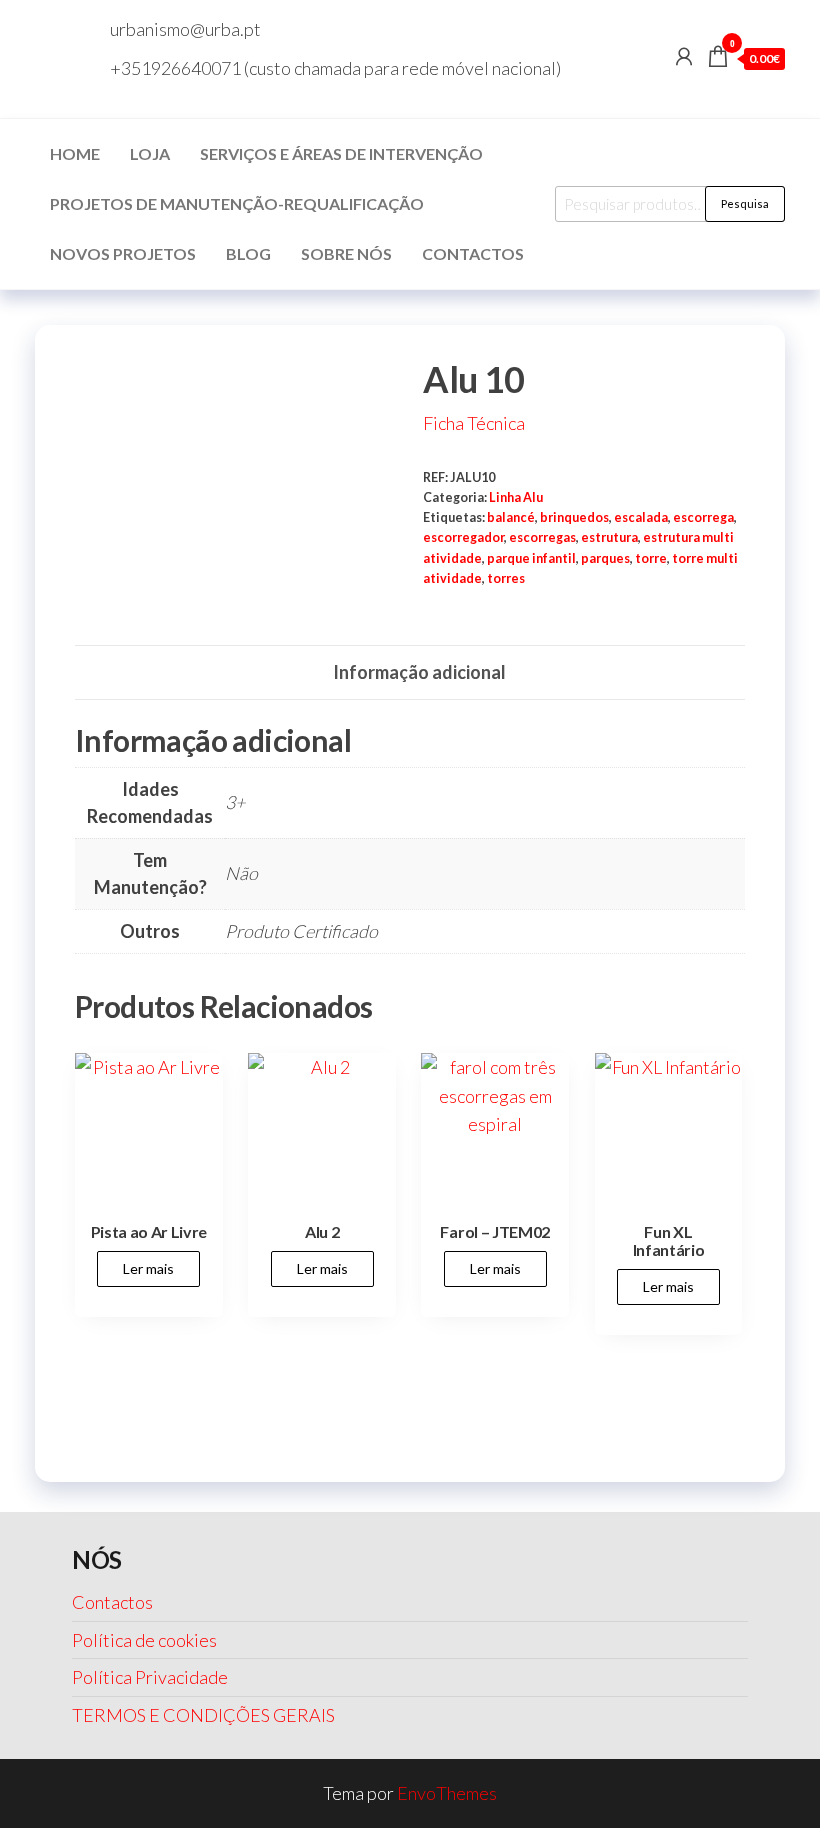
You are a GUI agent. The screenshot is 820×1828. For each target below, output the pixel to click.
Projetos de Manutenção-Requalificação (237, 203)
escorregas (542, 537)
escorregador (463, 537)
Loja (150, 153)
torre (651, 558)
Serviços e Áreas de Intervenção (341, 153)
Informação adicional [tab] (419, 672)
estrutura (609, 537)
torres (506, 578)
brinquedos (574, 517)
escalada (641, 517)
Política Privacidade (150, 1677)
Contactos (473, 253)
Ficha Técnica (474, 423)
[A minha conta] (684, 56)
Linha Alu (516, 497)
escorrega (703, 517)
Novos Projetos (123, 253)
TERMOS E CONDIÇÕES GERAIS (203, 1715)
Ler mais (148, 1268)
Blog (248, 253)
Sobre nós (346, 253)
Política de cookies (144, 1640)
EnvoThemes (447, 1793)
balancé (511, 517)
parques (605, 558)
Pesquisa (745, 203)
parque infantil (531, 558)
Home (75, 153)
